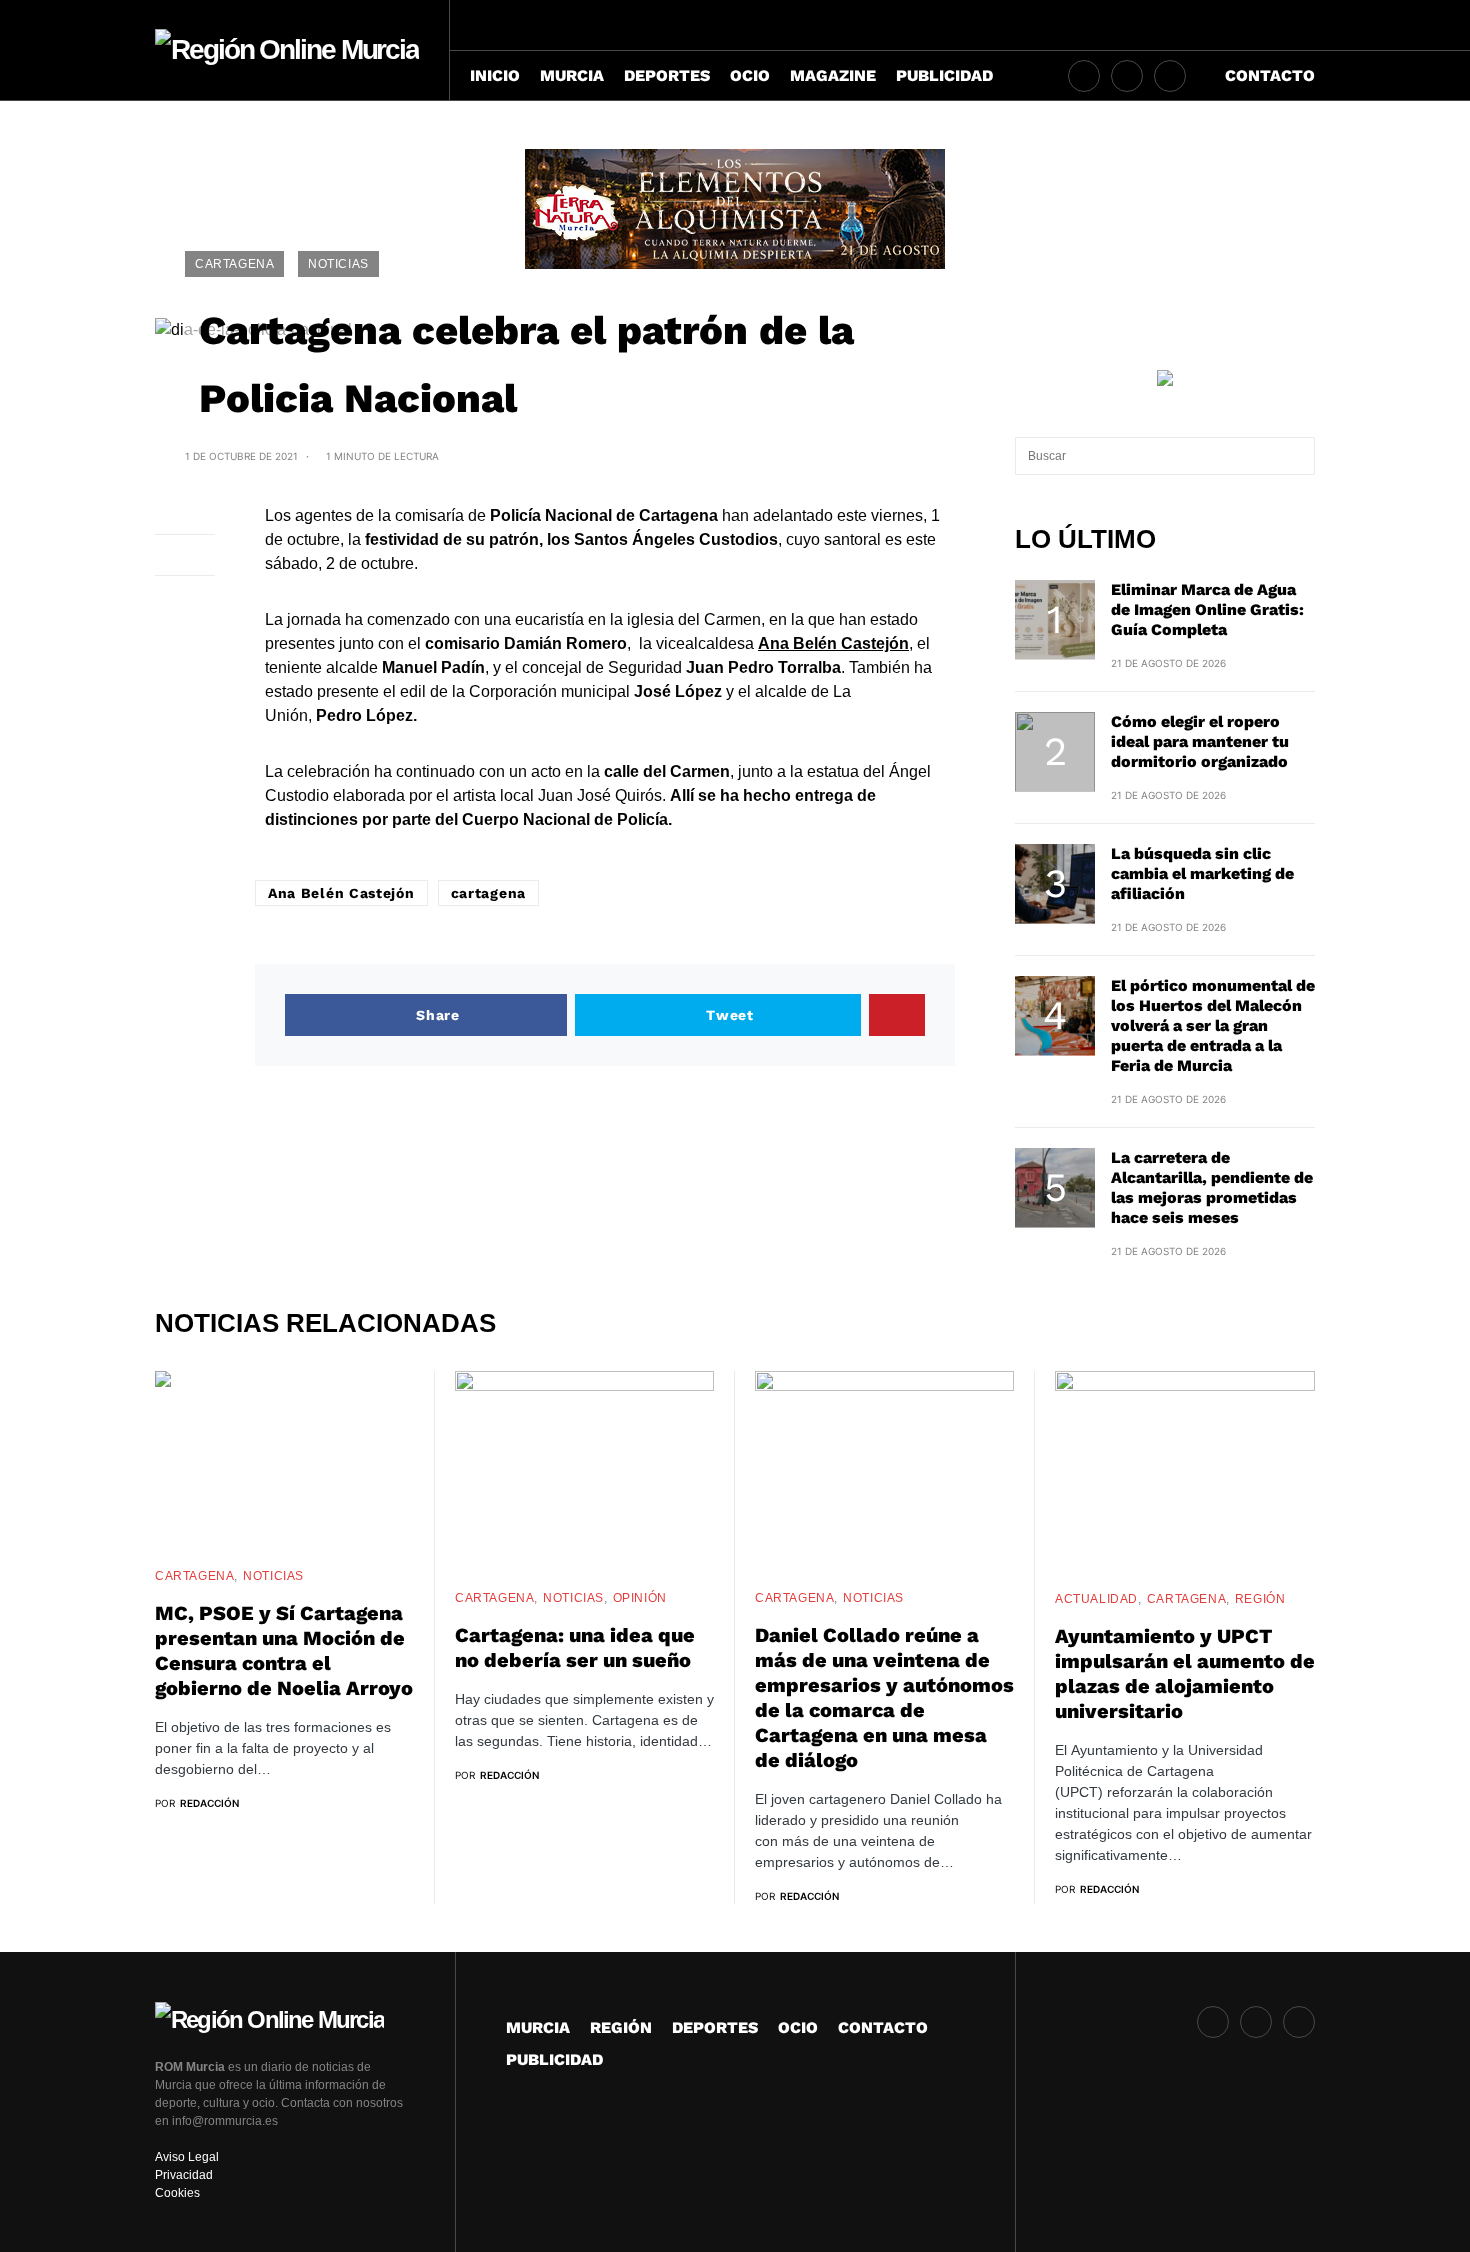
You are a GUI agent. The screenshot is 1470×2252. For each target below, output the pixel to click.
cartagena (488, 893)
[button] (1308, 25)
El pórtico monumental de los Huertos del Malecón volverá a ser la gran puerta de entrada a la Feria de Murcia (1213, 1025)
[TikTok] (1127, 76)
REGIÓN (1260, 1599)
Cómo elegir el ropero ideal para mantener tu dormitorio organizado (1200, 741)
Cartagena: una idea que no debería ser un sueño (575, 1647)
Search (1298, 456)
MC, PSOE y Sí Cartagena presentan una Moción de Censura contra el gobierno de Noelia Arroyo (284, 1650)
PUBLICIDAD (554, 2059)
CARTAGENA (234, 264)
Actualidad (1096, 1599)
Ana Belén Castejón (341, 893)
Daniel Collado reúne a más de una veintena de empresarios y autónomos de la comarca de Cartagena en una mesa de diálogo (884, 1697)
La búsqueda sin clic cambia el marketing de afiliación (1202, 873)
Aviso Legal (187, 2157)
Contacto (1270, 75)
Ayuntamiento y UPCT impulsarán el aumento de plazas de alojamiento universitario (1185, 1673)
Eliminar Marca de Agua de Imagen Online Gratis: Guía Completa (1207, 609)
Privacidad (184, 2175)
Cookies (177, 2193)
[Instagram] (1084, 76)
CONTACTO (883, 2027)
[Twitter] (1170, 76)
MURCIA (538, 2027)
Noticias (338, 264)
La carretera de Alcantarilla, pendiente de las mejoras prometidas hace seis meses (1212, 1187)
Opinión (640, 1598)
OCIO (798, 2027)
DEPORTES (715, 2027)
